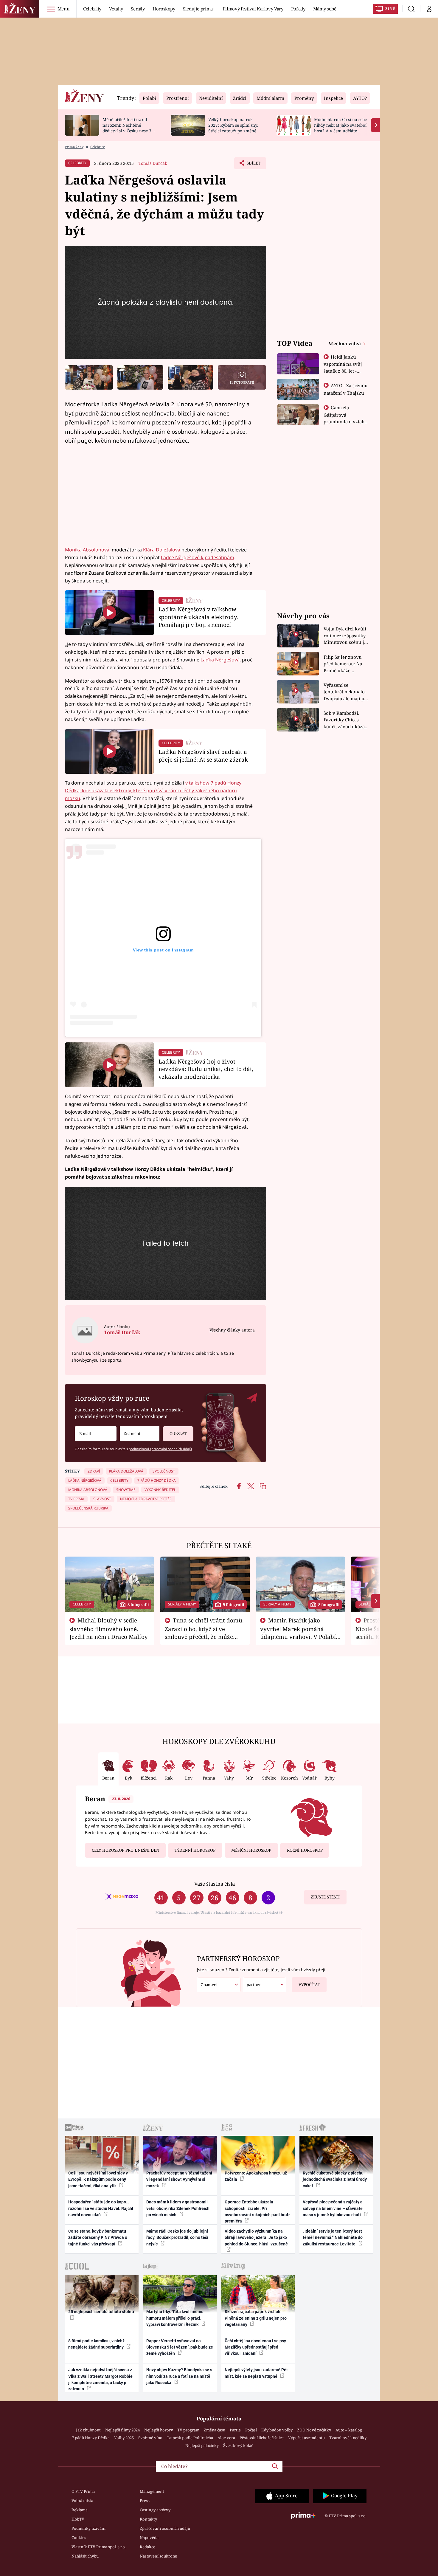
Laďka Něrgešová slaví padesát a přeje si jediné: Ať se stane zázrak (203, 755)
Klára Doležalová (162, 550)
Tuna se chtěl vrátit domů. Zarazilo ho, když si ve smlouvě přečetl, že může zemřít (204, 1632)
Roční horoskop (305, 1850)
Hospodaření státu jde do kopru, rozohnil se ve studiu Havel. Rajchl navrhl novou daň (101, 2208)
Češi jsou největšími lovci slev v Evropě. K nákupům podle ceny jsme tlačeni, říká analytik (98, 2179)
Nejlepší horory (159, 2430)
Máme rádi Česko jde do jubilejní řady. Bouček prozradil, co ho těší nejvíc (177, 2238)
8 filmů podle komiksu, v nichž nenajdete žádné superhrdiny (96, 2344)
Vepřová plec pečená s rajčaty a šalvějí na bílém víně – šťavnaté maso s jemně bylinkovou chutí (333, 2208)
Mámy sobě (325, 9)
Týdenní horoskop (195, 1850)
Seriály (138, 9)
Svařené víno (150, 2438)
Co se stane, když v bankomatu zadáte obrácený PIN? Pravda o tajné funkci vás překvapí (98, 2238)
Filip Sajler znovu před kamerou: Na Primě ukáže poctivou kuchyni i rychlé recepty (344, 664)
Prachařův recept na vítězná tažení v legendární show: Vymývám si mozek (179, 2179)
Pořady (298, 9)
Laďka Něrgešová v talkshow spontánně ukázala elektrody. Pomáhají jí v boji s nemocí (198, 617)
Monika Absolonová (87, 550)
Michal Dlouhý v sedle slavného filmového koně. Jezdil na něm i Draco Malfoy (109, 1628)
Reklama (80, 2510)
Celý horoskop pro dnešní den (125, 1850)
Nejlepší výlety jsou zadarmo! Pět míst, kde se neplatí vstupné (256, 2373)
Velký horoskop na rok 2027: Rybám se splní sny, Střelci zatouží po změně (233, 125)
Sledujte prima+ (199, 9)
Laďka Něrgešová (220, 660)
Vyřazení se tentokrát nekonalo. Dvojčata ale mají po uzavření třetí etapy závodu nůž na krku (345, 692)
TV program (188, 2430)
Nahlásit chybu (85, 2556)
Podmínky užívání (88, 2528)
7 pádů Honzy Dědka (91, 2438)
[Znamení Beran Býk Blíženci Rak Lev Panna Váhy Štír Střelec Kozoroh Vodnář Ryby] (140, 1434)
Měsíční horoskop (251, 1850)
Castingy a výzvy (155, 2510)
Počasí (251, 2430)
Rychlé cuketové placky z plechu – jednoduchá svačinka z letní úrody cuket (335, 2179)
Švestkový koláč (238, 2445)
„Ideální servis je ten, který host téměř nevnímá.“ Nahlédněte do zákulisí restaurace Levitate (333, 2238)
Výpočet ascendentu (306, 2438)
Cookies (79, 2538)
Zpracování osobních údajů (165, 2528)
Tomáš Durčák (153, 163)
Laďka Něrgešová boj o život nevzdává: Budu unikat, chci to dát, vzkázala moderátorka (206, 1069)
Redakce (147, 2547)
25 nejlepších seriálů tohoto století (101, 2312)
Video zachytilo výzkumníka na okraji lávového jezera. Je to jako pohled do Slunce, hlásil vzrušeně (256, 2238)
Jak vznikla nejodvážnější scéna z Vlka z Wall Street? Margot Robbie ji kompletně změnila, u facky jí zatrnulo (100, 2379)
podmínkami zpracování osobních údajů (160, 1449)
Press (145, 2501)
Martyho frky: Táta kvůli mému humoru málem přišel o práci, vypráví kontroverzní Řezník (175, 2318)
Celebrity (92, 9)
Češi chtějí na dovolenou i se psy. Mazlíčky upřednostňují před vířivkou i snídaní (256, 2347)
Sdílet (253, 165)
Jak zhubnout (88, 2430)
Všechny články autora (232, 1330)
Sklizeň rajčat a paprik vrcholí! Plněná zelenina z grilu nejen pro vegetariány (256, 2318)
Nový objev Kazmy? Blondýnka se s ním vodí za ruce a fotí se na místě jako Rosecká (179, 2376)
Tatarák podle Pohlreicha (190, 2438)
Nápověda (149, 2538)
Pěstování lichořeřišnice (262, 2438)
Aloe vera (226, 2438)
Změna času (215, 2430)
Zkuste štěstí (325, 1897)
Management (152, 2491)
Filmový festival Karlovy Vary (253, 9)
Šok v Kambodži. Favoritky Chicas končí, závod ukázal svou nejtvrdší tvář (345, 720)
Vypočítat (309, 1985)
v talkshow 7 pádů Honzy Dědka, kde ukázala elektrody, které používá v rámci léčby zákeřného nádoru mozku (153, 791)
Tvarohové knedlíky (348, 2438)
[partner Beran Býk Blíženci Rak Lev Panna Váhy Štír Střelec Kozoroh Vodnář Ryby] (265, 1985)
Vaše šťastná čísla (215, 1884)
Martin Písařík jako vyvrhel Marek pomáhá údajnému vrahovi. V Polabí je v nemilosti (298, 1632)
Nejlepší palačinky (202, 2445)
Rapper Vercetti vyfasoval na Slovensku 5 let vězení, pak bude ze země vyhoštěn (180, 2347)
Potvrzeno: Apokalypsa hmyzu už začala (256, 2176)
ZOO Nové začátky (314, 2430)
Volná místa (82, 2501)
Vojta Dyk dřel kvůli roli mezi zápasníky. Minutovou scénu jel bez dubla (346, 636)
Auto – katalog (349, 2430)
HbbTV (78, 2519)
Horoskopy (164, 9)
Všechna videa (345, 343)
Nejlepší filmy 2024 (122, 2430)
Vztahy (116, 9)
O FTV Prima (83, 2491)
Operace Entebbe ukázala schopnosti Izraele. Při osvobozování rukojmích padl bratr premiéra (257, 2211)
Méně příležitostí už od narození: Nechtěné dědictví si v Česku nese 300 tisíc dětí (129, 128)
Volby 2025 (124, 2438)
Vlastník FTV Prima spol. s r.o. (99, 2547)
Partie (235, 2430)
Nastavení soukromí (159, 2556)
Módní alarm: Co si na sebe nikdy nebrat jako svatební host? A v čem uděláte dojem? (340, 128)
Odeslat (178, 1433)
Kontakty (148, 2519)
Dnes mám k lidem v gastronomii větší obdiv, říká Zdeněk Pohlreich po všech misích (178, 2208)
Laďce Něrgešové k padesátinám (198, 557)
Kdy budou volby (277, 2430)
